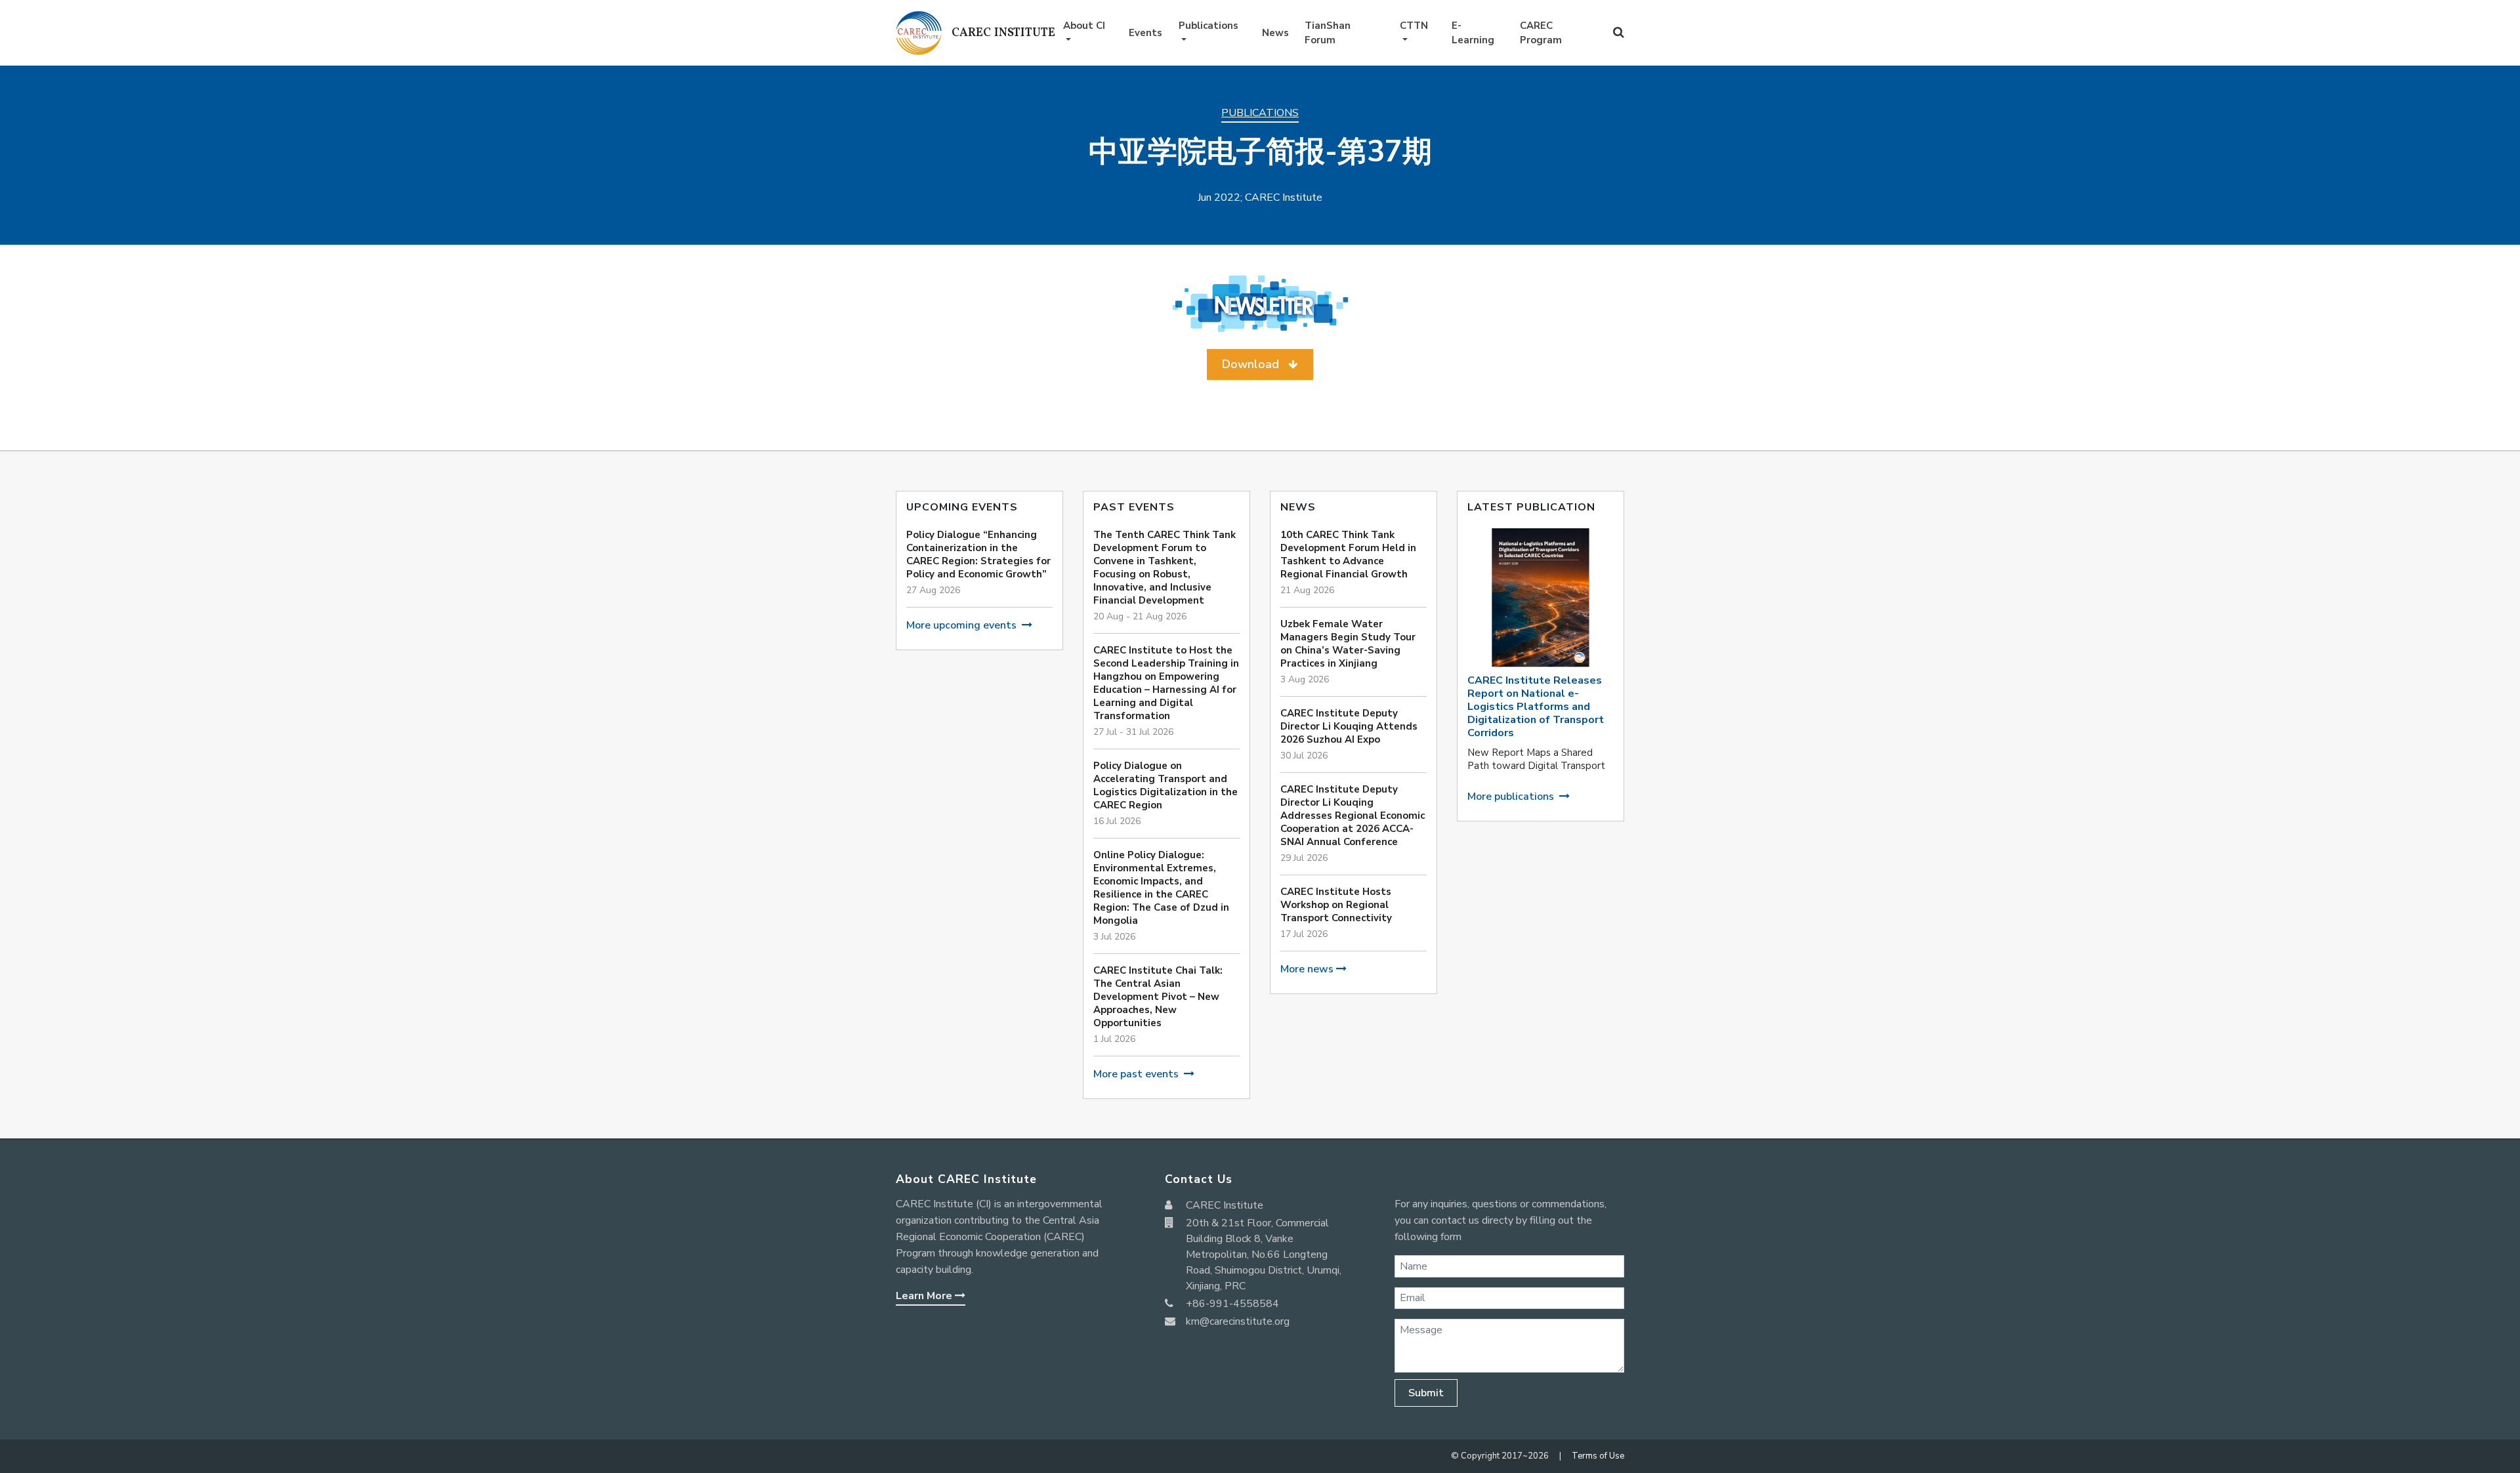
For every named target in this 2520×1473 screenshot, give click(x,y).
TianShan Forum (1328, 33)
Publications (1208, 26)
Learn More (925, 1296)
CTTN (1414, 26)
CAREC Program (1541, 33)
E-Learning (1473, 33)
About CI (1084, 26)
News (1275, 33)
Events (1145, 33)
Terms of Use (1598, 1456)
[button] (1260, 364)
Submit (1426, 1393)
